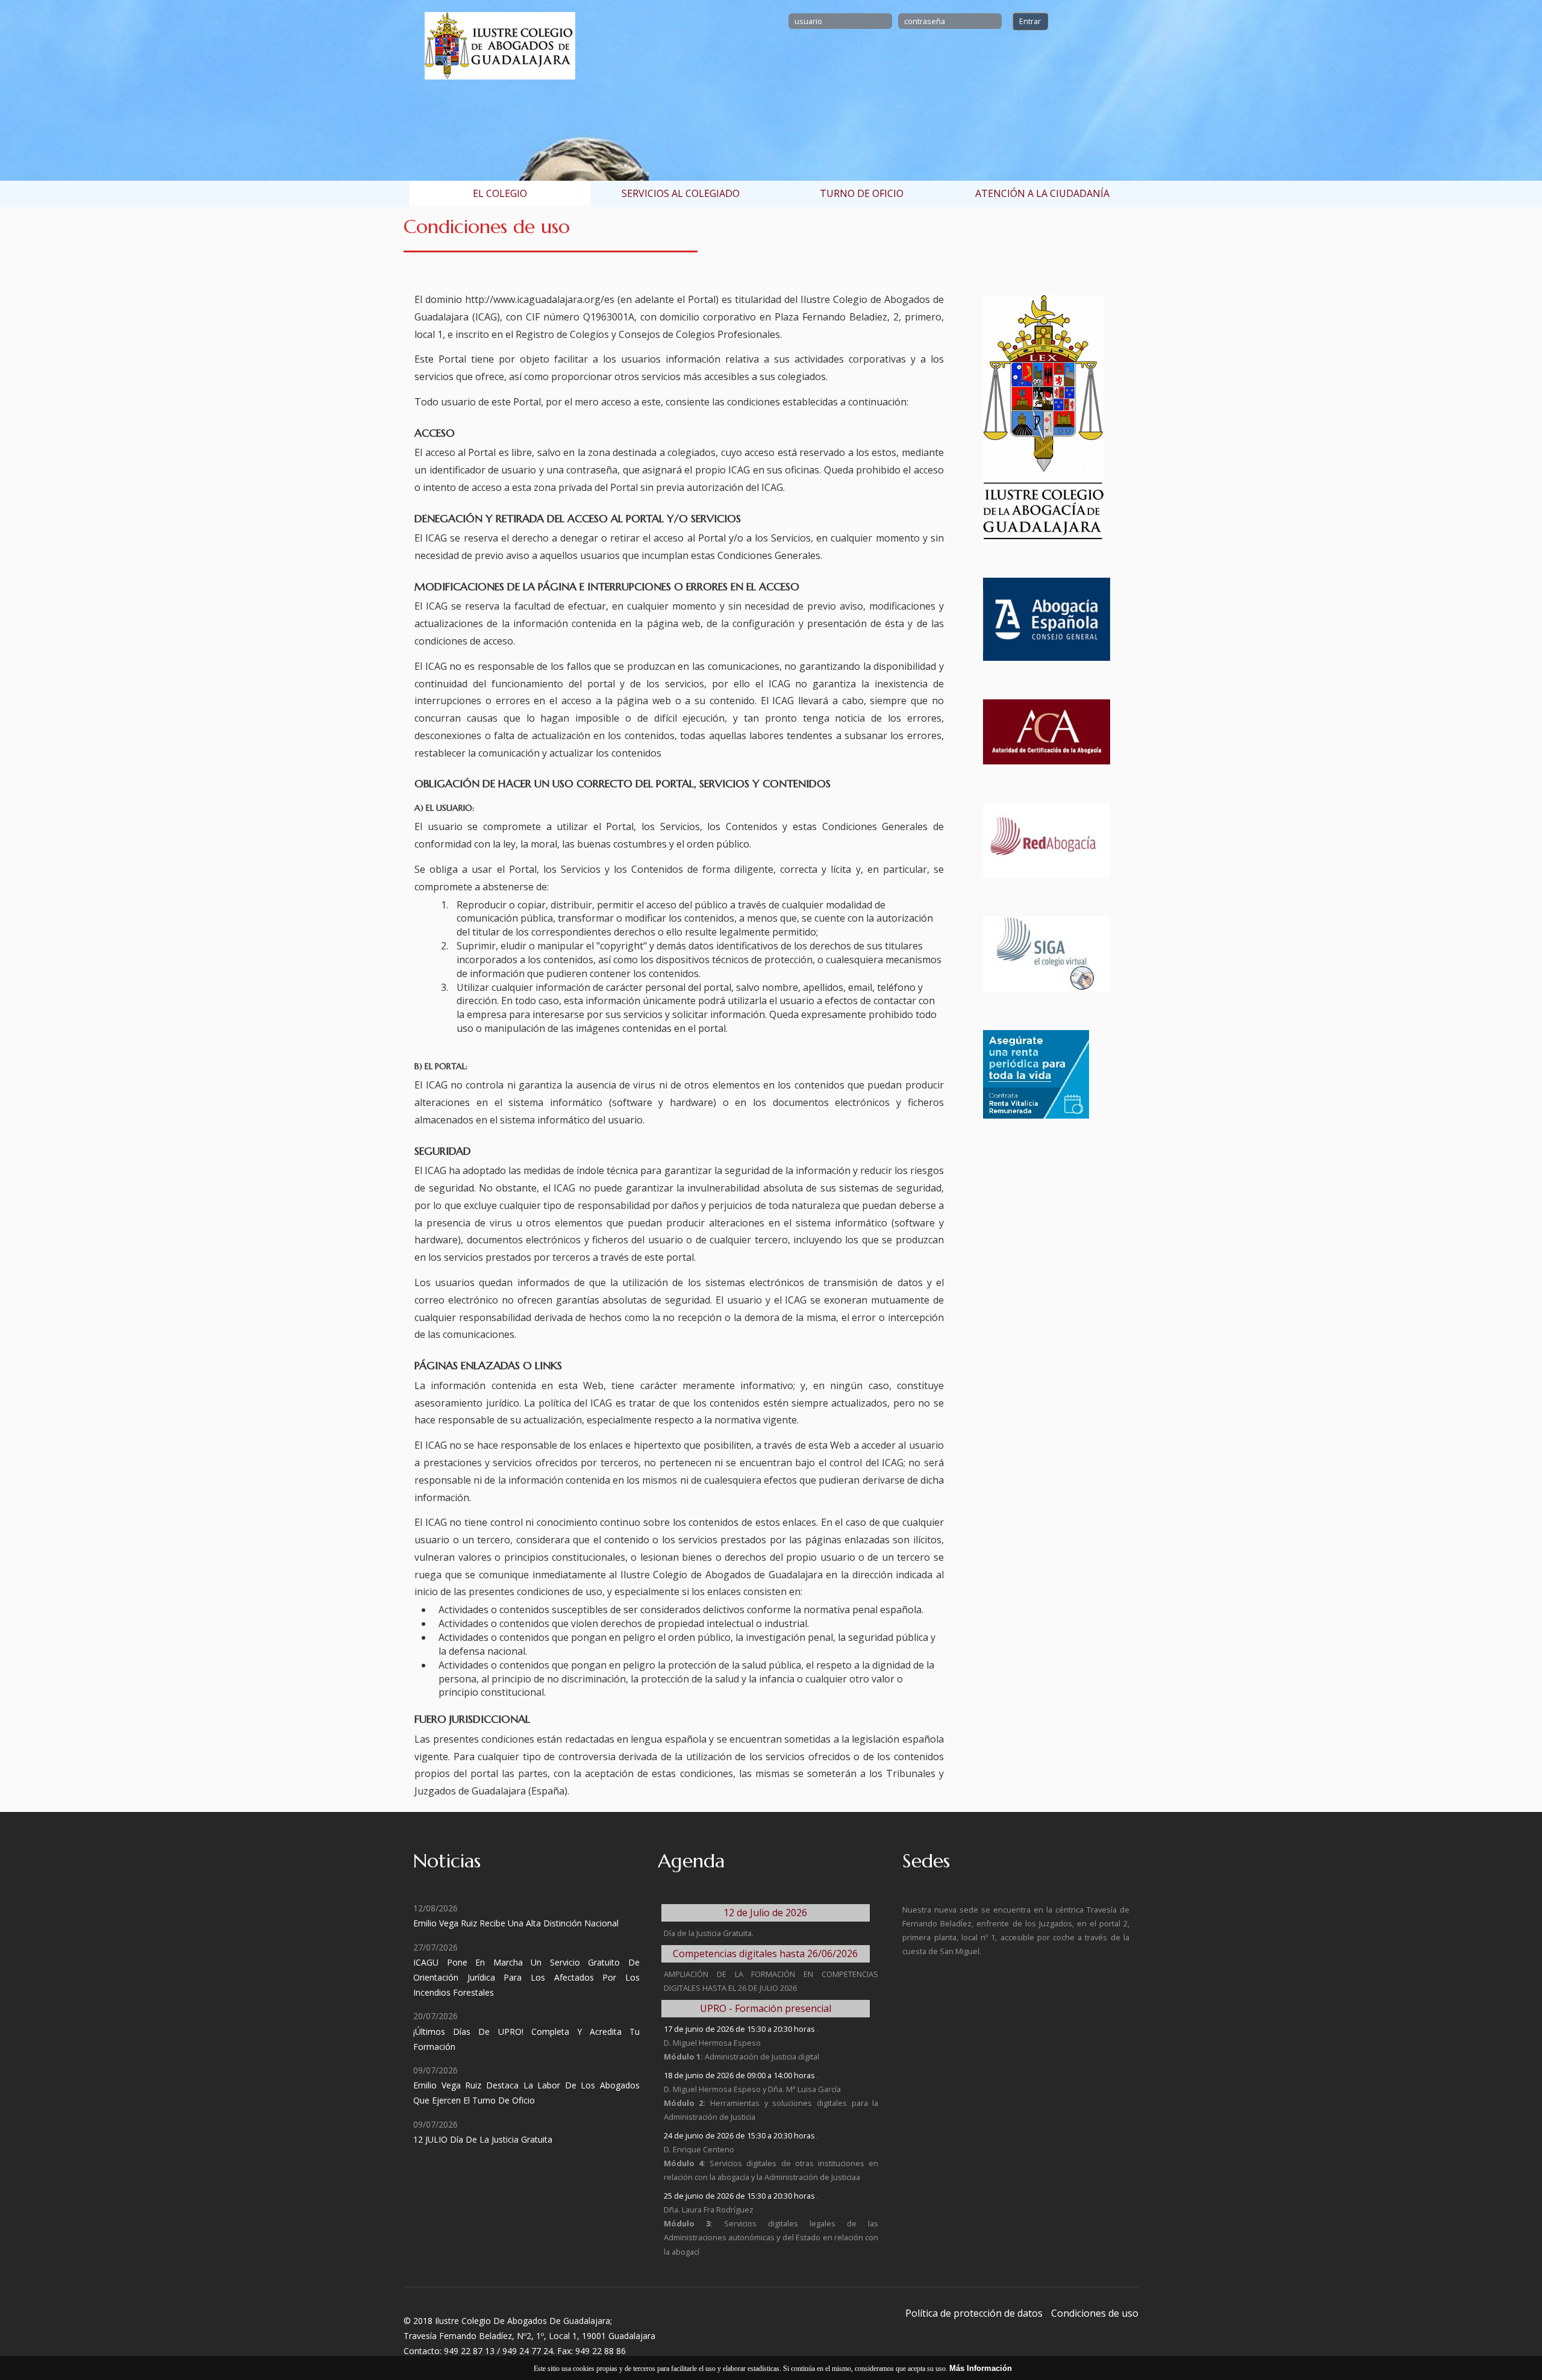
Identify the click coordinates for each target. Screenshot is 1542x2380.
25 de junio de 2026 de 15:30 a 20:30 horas (740, 2196)
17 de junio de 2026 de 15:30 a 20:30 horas (740, 2029)
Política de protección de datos (974, 2313)
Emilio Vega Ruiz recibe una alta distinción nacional (516, 1923)
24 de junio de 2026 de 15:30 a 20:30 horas (740, 2135)
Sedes (926, 1861)
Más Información (981, 2368)
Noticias (447, 1861)
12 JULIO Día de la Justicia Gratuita (483, 2139)
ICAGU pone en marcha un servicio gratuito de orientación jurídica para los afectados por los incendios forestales (526, 1977)
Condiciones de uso (1095, 2313)
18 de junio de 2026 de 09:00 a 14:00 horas (740, 2075)
